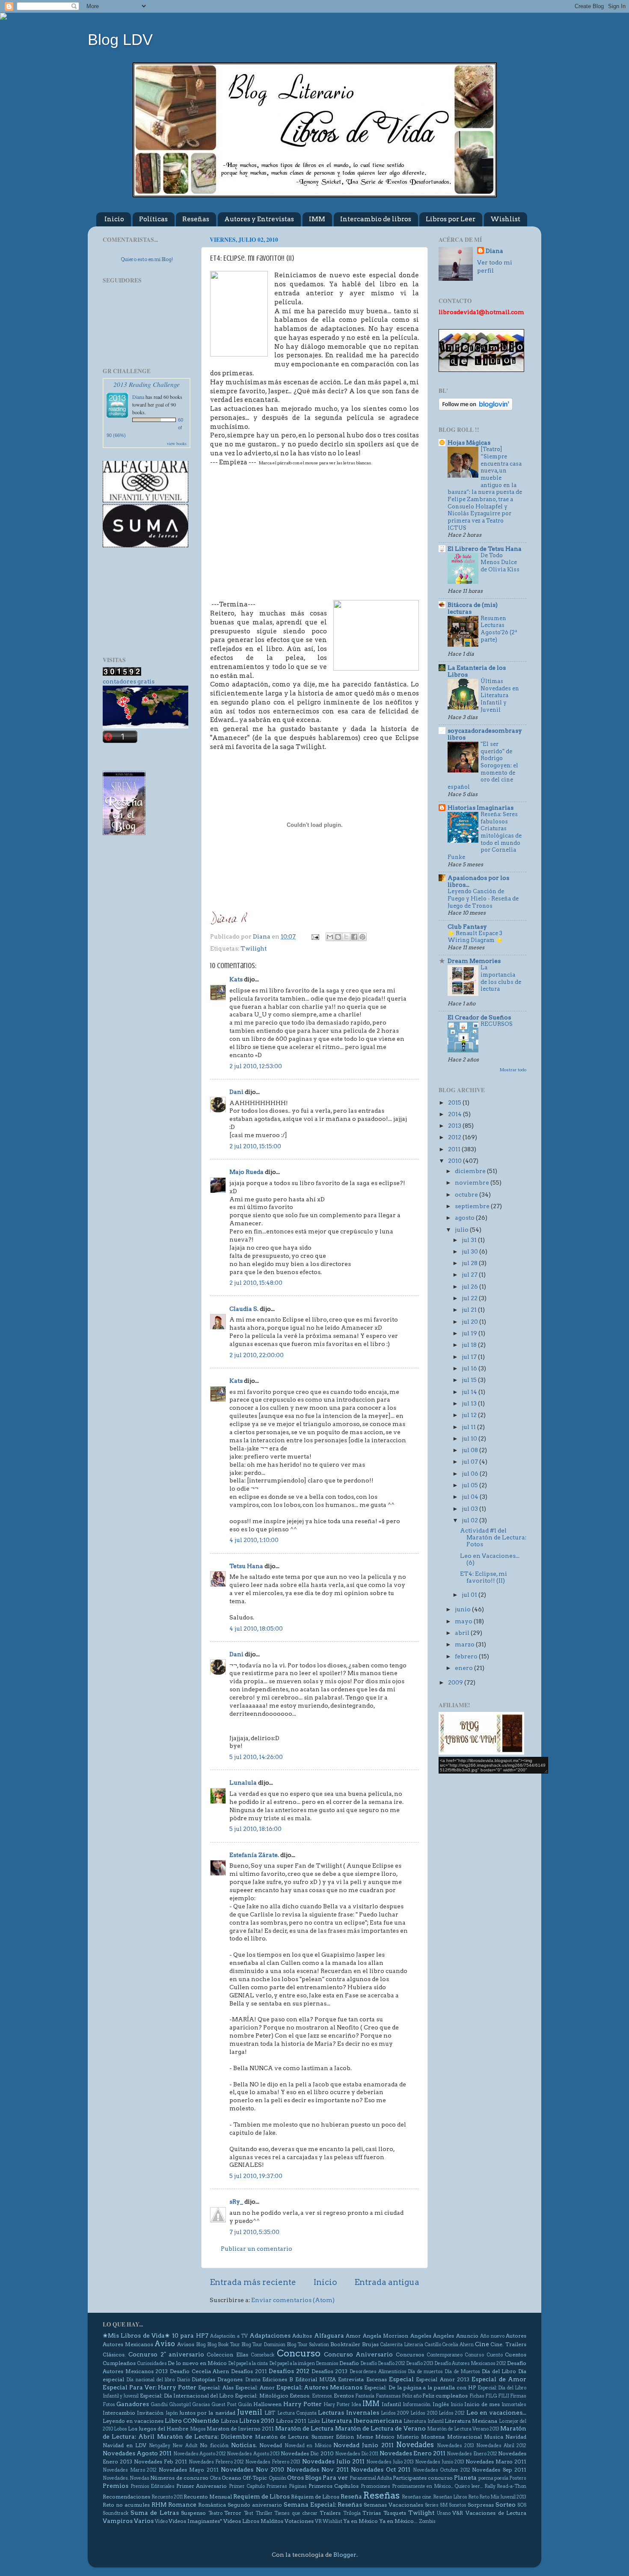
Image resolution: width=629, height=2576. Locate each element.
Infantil (391, 2404)
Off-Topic (255, 2478)
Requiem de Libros (261, 2496)
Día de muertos (425, 2372)
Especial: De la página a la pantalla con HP (420, 2387)
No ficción (214, 2445)
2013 (455, 1126)
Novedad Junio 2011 (363, 2445)
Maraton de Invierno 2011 (240, 2429)
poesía (501, 2478)
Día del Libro (499, 2371)
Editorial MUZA (316, 2379)
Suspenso (193, 2513)
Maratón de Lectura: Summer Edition (305, 2437)
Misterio (408, 2437)
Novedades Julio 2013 (390, 2462)
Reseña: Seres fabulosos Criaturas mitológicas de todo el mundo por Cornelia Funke (485, 836)
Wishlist (505, 219)
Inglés (441, 2404)
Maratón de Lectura (304, 2428)
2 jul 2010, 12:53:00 (256, 1066)
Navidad (516, 2437)
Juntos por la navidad (207, 2413)
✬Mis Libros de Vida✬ (136, 2335)
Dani (236, 1092)
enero (464, 1668)
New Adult (185, 2446)
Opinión (277, 2478)
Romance (182, 2505)
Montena (433, 2437)
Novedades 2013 (455, 2446)
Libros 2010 (257, 2421)
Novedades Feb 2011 (160, 2462)
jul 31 (470, 1240)
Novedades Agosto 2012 (200, 2454)
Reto (473, 2497)
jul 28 (470, 1263)
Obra (215, 2478)
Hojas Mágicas (469, 443)
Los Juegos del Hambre (158, 2429)
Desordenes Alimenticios (378, 2372)
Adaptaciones (270, 2335)
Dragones (230, 2379)
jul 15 (470, 1380)
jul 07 (470, 1462)
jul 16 (470, 1368)
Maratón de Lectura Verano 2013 (463, 2429)
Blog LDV (120, 40)
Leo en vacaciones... (497, 2413)
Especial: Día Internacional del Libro (187, 2396)
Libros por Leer (451, 219)
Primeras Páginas (286, 2486)
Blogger (345, 2555)
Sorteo (506, 2505)
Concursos (410, 2355)
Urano (444, 2513)
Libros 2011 (291, 2421)
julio (462, 1230)
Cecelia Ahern (458, 2345)
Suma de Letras (155, 2513)
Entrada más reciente (253, 2282)
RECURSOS (497, 1024)
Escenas (377, 2379)
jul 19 (470, 1333)
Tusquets (395, 2513)
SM (444, 2505)
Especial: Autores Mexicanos (320, 2387)
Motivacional (464, 2437)
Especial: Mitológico (261, 2396)
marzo (465, 1644)
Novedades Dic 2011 (357, 2454)
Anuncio (467, 2336)
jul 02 (470, 1520)
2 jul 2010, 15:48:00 (256, 1283)
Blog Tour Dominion (263, 2345)
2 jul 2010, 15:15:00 (255, 1146)
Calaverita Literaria (402, 2345)
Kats (236, 979)
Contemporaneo (445, 2355)
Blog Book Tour (224, 2345)
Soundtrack (116, 2513)
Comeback (263, 2355)
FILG (491, 2396)
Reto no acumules (126, 2505)
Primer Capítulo (247, 2486)
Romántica (212, 2505)
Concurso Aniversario (358, 2354)
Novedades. (116, 2478)
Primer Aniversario (202, 2486)
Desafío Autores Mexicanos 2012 (470, 2364)
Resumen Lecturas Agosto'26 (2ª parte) (499, 629)
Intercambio (119, 2413)
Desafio (349, 2363)
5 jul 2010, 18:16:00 (255, 1829)
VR (318, 2521)
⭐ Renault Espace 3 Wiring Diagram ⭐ (475, 937)
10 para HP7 (190, 2335)
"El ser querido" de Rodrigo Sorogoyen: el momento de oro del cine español (483, 765)
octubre (467, 1194)
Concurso (299, 2353)
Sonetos (458, 2505)
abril (463, 1633)
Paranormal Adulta (371, 2478)
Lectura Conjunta (297, 2413)
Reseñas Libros (450, 2497)
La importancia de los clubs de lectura (501, 978)
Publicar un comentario (257, 2249)
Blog (201, 2345)
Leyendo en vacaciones (133, 2421)
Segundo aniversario (255, 2505)
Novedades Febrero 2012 (216, 2462)
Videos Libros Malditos (253, 2521)
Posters (518, 2478)
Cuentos (516, 2355)
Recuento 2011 (167, 2497)
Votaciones (299, 2521)
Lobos (120, 2429)
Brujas (370, 2344)
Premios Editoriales (153, 2486)
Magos (198, 2429)
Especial (401, 2379)
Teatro (215, 2513)
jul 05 (470, 1485)
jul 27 (470, 1275)
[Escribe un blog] (338, 937)
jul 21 (470, 1310)
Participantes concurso (423, 2478)
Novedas (139, 2478)
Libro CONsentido (192, 2421)
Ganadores (133, 2404)
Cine (482, 2344)
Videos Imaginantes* (195, 2521)
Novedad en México (308, 2446)
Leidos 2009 (395, 2413)
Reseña (351, 2496)
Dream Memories (474, 961)
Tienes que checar (296, 2513)
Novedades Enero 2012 (472, 2454)
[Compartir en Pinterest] (362, 937)
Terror (233, 2513)
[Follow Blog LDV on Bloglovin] (476, 408)
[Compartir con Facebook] (354, 937)
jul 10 (470, 1438)
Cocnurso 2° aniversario (166, 2354)
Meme (365, 2437)
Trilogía (352, 2513)
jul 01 (470, 1595)
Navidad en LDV (125, 2445)
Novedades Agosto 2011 (137, 2453)
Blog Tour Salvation (308, 2345)
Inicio (114, 219)
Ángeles (444, 2336)
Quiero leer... (469, 2486)
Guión (245, 2405)
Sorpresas (481, 2505)
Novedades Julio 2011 (333, 2461)
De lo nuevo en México (197, 2363)
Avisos (186, 2344)
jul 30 (470, 1251)
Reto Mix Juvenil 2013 (503, 2497)
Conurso (474, 2355)
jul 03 (470, 1509)
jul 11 (469, 1427)
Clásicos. (114, 2355)
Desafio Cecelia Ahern (199, 2371)
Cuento (495, 2355)
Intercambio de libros (376, 219)
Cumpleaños (119, 2363)
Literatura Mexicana (471, 2421)
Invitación (150, 2413)
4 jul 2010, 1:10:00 (254, 1540)
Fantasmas (388, 2396)
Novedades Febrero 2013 (273, 2462)
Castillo (433, 2345)
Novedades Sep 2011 (499, 2470)
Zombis (427, 2521)
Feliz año (412, 2396)
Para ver (335, 2478)
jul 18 (470, 1345)
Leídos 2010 (424, 2413)
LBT (270, 2413)
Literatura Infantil (423, 2421)
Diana (138, 397)
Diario (183, 2380)
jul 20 (470, 1322)
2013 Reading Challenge (147, 384)
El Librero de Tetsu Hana (485, 549)
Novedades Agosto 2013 (253, 2454)
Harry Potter (303, 2404)
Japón (172, 2413)
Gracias (201, 2405)
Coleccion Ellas (227, 2355)
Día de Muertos (462, 2372)
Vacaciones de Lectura (496, 2513)
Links (314, 2421)
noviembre (473, 1183)
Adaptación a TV (229, 2336)
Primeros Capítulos (334, 2486)
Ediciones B (277, 2379)
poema (486, 2478)
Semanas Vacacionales (393, 2505)
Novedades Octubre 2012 (442, 2470)
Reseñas (196, 219)
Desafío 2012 (392, 2364)
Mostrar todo (513, 1070)
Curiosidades (152, 2364)
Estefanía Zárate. (254, 1855)
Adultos (302, 2336)
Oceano (231, 2478)
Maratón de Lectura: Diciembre (205, 2436)
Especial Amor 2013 (443, 2379)
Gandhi (159, 2405)
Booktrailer (345, 2344)
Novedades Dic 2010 (307, 2453)
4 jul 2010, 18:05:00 (256, 1628)
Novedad (271, 2445)
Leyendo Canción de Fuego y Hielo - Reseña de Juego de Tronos (483, 898)
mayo (464, 1621)
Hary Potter (337, 2405)
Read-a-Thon (512, 2486)
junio (463, 1609)
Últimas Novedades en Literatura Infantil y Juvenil (500, 695)
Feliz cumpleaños (445, 2396)
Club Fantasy (467, 927)
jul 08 (470, 1450)
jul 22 (470, 1298)
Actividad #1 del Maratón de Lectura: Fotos (493, 1537)
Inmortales (514, 2405)
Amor (353, 2336)
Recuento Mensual (208, 2497)
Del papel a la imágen (292, 2364)
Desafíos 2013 (330, 2371)
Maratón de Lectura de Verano (380, 2428)
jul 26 (470, 1287)
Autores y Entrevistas (259, 219)
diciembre (471, 1171)
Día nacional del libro (150, 2380)
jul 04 (471, 1497)
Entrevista (351, 2379)
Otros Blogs (304, 2478)
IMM (317, 219)
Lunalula (243, 1783)
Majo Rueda (246, 1172)
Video (161, 2521)
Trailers (330, 2513)
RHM (159, 2505)
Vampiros (118, 2521)
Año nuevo (492, 2336)
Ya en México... (398, 2521)
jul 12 (470, 1415)
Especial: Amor (255, 2387)
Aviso (165, 2344)
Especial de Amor (499, 2379)
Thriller (264, 2513)
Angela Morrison (386, 2336)
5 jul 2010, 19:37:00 (256, 2176)
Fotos (109, 2405)
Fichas (477, 2396)
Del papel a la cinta (248, 2364)
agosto (465, 1218)
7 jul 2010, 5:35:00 (254, 2232)
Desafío (369, 2364)
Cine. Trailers (508, 2344)
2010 (455, 1161)
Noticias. (244, 2445)
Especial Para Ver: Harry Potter (150, 2387)
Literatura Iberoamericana (362, 2421)
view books (177, 443)
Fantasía (365, 2396)
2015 (455, 1102)
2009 (456, 1682)
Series (432, 2505)
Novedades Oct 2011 (381, 2469)
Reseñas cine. (417, 2497)
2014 (455, 1114)
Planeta (465, 2478)
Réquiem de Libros (315, 2497)
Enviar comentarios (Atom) (293, 2300)
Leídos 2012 (452, 2413)
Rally (490, 2486)
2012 (455, 1137)
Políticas (153, 219)
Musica (494, 2437)
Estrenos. (322, 2396)
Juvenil (250, 2412)
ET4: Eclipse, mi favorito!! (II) (484, 1577)
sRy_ (236, 2202)
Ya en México (360, 2521)
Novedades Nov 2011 (318, 2469)
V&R (458, 2513)
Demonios (327, 2364)
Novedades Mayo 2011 (189, 2470)
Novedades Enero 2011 (412, 2453)
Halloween (267, 2404)
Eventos (344, 2396)
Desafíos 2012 (289, 2371)
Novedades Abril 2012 (501, 2446)
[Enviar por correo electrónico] (330, 937)
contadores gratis (129, 681)
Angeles (421, 2336)
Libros (229, 2421)
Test (249, 2513)
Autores (516, 2336)
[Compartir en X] (346, 937)
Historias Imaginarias (481, 808)
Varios (144, 2521)
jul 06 (471, 1474)
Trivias (372, 2513)
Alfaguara (329, 2335)
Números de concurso (179, 2478)
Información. (417, 2405)
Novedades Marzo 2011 (496, 2462)
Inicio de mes (482, 2404)
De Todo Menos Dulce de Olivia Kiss (500, 562)
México (385, 2437)
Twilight (254, 948)
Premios (116, 2486)
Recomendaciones (126, 2497)
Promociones (375, 2486)
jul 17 (470, 1357)
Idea (356, 2405)
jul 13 (470, 1403)
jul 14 (470, 1392)
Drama (253, 2380)
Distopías (203, 2379)
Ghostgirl (180, 2405)
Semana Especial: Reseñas (323, 2505)
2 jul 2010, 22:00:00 (257, 1355)
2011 (455, 1149)
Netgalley (160, 2446)
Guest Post (224, 2405)
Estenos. (300, 2396)
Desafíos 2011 (249, 2371)
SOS (522, 2505)
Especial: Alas (216, 2387)
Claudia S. (244, 1309)
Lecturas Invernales (348, 2413)
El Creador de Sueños (479, 1017)
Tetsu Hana (246, 1566)
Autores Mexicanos (128, 2344)
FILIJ (504, 2396)
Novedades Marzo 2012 (130, 2470)
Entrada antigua (387, 2282)
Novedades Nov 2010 (252, 2469)
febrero (467, 1656)
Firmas (518, 2396)
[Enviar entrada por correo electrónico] (314, 936)
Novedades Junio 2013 (440, 2462)
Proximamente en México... (423, 2486)
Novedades (415, 2445)
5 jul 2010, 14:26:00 (256, 1757)
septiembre (473, 1206)
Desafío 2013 (420, 2364)
